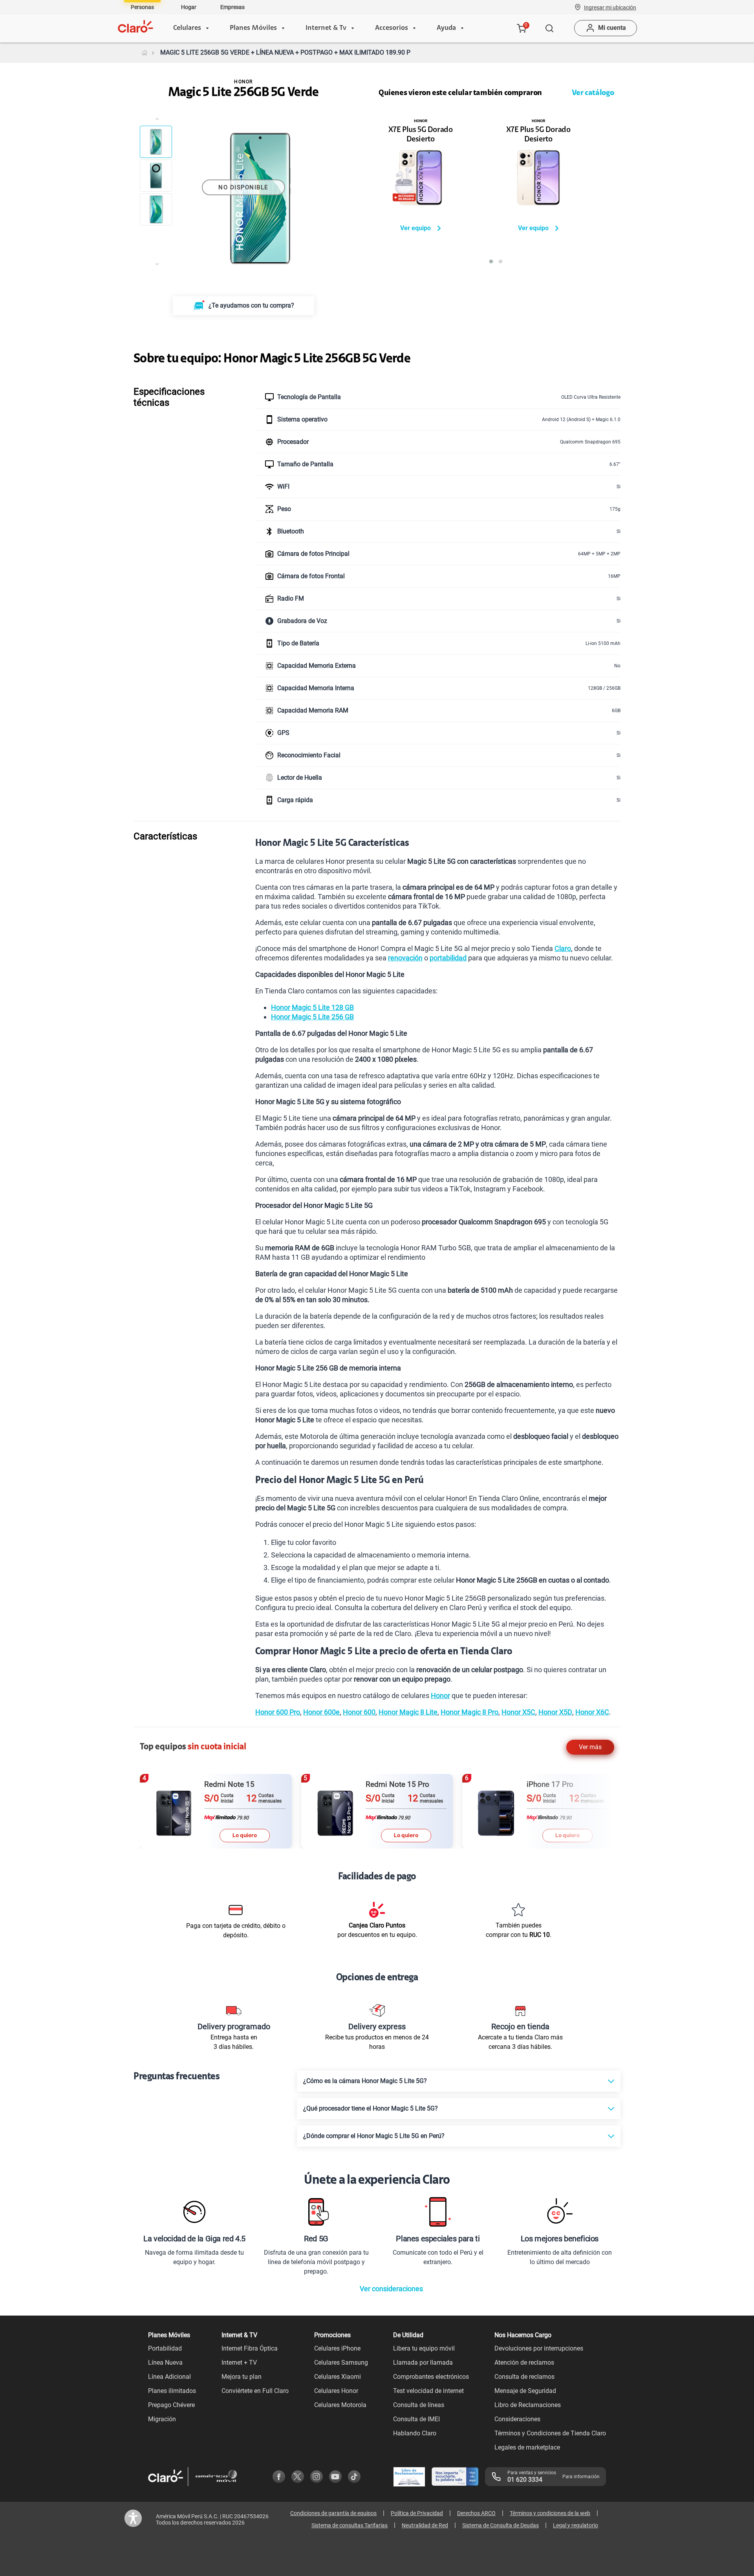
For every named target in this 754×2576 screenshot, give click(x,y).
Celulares (187, 28)
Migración (162, 2419)
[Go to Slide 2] (156, 176)
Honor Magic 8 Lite (408, 1712)
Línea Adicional (169, 2377)
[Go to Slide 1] (156, 142)
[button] (610, 7)
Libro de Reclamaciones (528, 2405)
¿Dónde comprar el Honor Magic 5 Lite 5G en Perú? (374, 2136)
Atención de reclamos (524, 2363)
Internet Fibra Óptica (250, 2348)
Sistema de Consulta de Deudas (501, 2525)
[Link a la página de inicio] (145, 53)
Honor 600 (359, 1712)
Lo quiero (245, 1835)
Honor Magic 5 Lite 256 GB (312, 1017)
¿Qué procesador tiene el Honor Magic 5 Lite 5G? (371, 2108)
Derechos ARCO (476, 2513)
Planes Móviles (253, 28)
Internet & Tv (326, 28)
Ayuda (446, 28)
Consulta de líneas (419, 2405)
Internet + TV (239, 2363)
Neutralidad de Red (425, 2525)
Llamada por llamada (423, 2363)
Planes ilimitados (172, 2391)
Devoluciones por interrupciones (539, 2348)
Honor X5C (518, 1712)
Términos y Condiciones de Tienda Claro (550, 2433)
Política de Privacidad (417, 2513)
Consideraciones (517, 2419)
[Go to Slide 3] (156, 209)
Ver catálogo (593, 93)
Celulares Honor (336, 2391)
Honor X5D (555, 1712)
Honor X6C (592, 1712)
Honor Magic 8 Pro (469, 1712)
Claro (563, 948)
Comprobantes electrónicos (431, 2377)
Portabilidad (165, 2348)
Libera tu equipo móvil (424, 2348)
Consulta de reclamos (524, 2377)
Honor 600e (321, 1712)
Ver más (590, 1747)
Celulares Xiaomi (338, 2377)
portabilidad (448, 958)
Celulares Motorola (340, 2405)
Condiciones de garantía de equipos (333, 2513)
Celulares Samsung (341, 2363)
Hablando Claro (415, 2433)
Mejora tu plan (242, 2377)
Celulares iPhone (337, 2348)
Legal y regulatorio (576, 2525)
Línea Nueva (165, 2363)
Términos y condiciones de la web (550, 2513)
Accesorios (392, 28)
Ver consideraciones (391, 2289)
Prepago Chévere (171, 2405)
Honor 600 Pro (278, 1712)
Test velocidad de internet (428, 2391)
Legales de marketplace (527, 2447)
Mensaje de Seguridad (525, 2391)
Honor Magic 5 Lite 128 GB (312, 1007)
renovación (405, 958)
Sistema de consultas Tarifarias (350, 2525)
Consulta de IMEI (416, 2419)
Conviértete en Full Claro (255, 2391)
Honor (440, 1696)
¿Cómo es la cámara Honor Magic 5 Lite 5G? (365, 2081)
